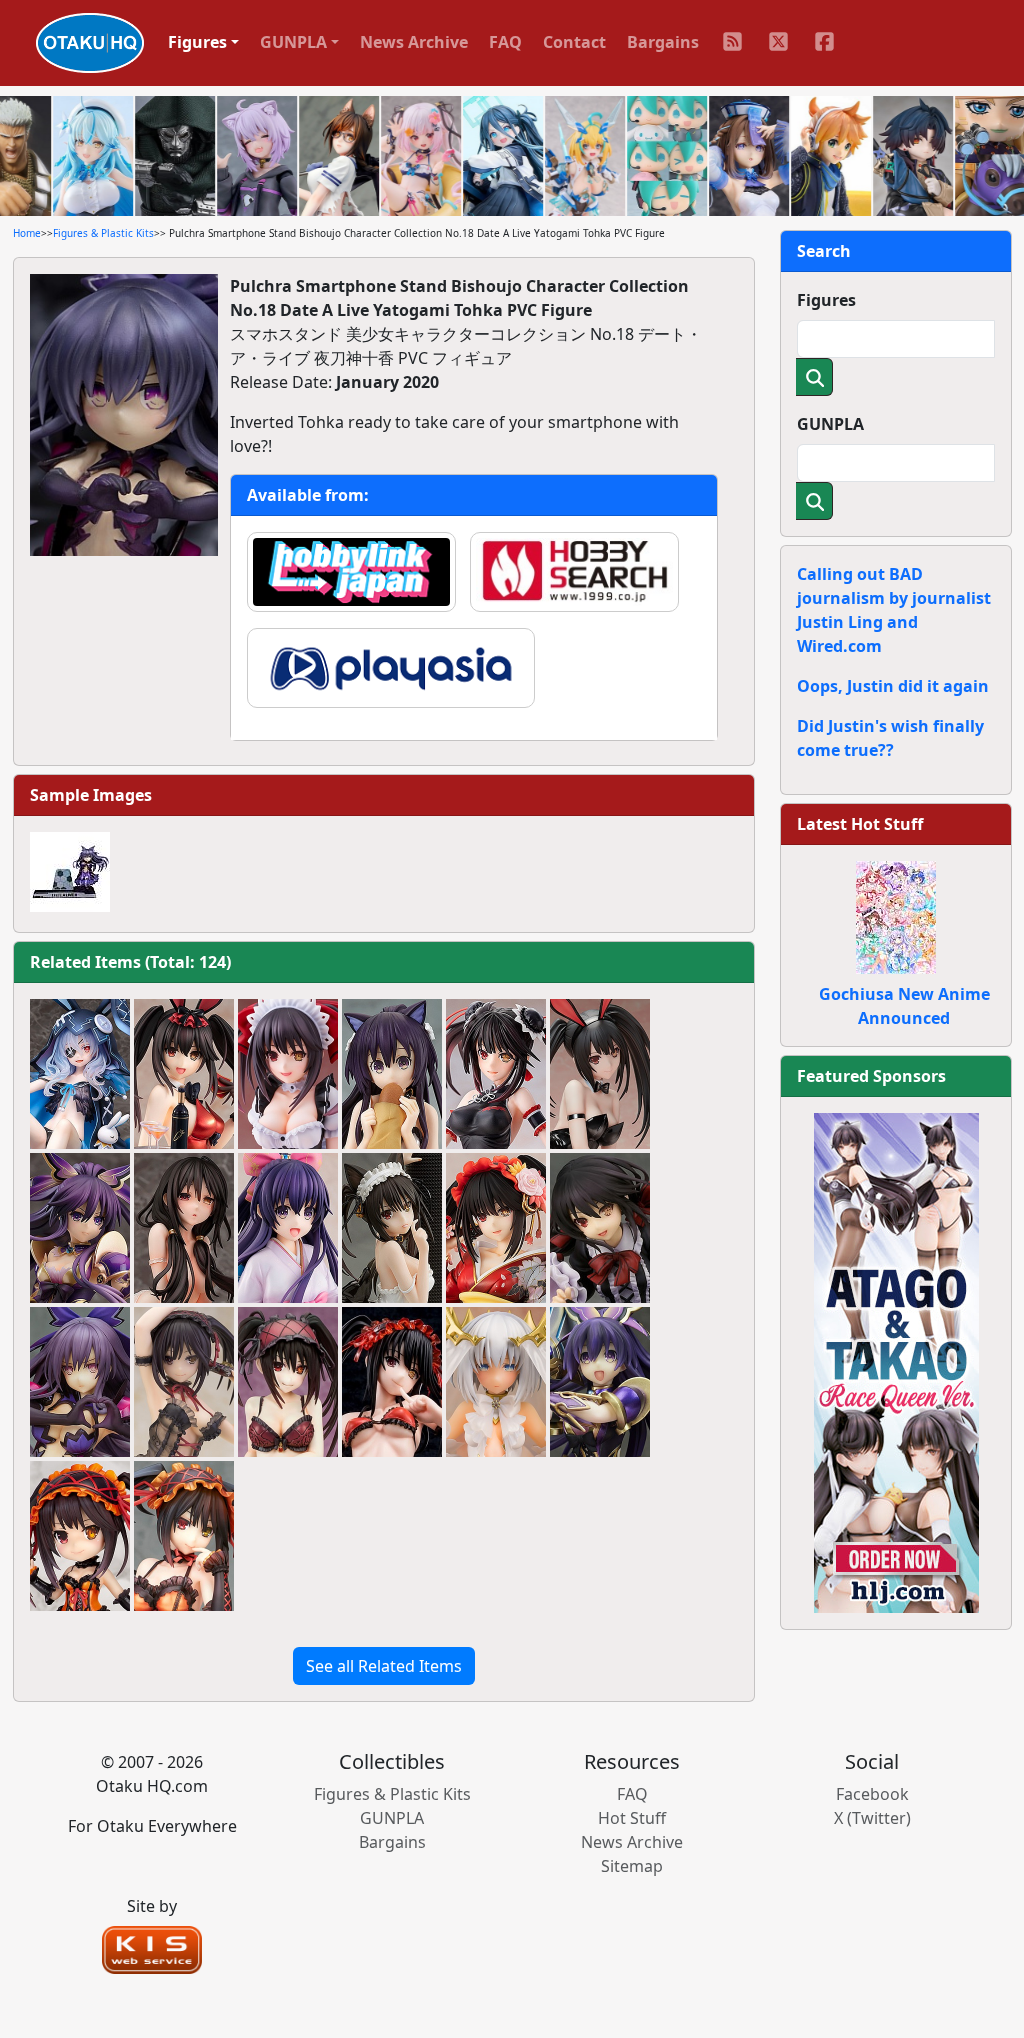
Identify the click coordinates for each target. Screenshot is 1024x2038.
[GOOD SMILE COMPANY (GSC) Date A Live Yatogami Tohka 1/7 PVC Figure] (80, 1228)
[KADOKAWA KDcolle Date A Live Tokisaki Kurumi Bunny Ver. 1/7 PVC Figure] (184, 1074)
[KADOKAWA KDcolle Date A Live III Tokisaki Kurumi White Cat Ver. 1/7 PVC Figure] (392, 1228)
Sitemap (632, 1866)
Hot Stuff (632, 1818)
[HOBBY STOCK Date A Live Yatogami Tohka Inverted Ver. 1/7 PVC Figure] (80, 1382)
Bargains (663, 42)
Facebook (872, 1794)
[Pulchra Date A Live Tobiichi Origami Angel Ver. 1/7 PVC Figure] (496, 1382)
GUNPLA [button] (293, 42)
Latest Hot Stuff (860, 824)
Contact (574, 42)
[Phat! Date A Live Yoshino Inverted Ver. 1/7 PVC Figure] (80, 1074)
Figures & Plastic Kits (103, 233)
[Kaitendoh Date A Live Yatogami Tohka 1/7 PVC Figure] (600, 1382)
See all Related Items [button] (384, 1666)
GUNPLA (830, 424)
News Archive (414, 42)
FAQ (505, 42)
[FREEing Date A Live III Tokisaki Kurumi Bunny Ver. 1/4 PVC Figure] (600, 1074)
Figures (826, 300)
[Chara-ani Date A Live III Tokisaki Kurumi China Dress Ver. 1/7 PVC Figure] (496, 1074)
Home (27, 233)
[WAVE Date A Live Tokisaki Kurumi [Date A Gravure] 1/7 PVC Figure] (288, 1382)
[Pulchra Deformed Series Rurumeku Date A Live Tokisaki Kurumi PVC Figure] (80, 1536)
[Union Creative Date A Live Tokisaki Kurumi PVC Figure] (288, 1074)
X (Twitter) (872, 1818)
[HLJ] (896, 1361)
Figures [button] (197, 42)
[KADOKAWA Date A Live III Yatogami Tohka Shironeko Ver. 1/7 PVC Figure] (392, 1074)
